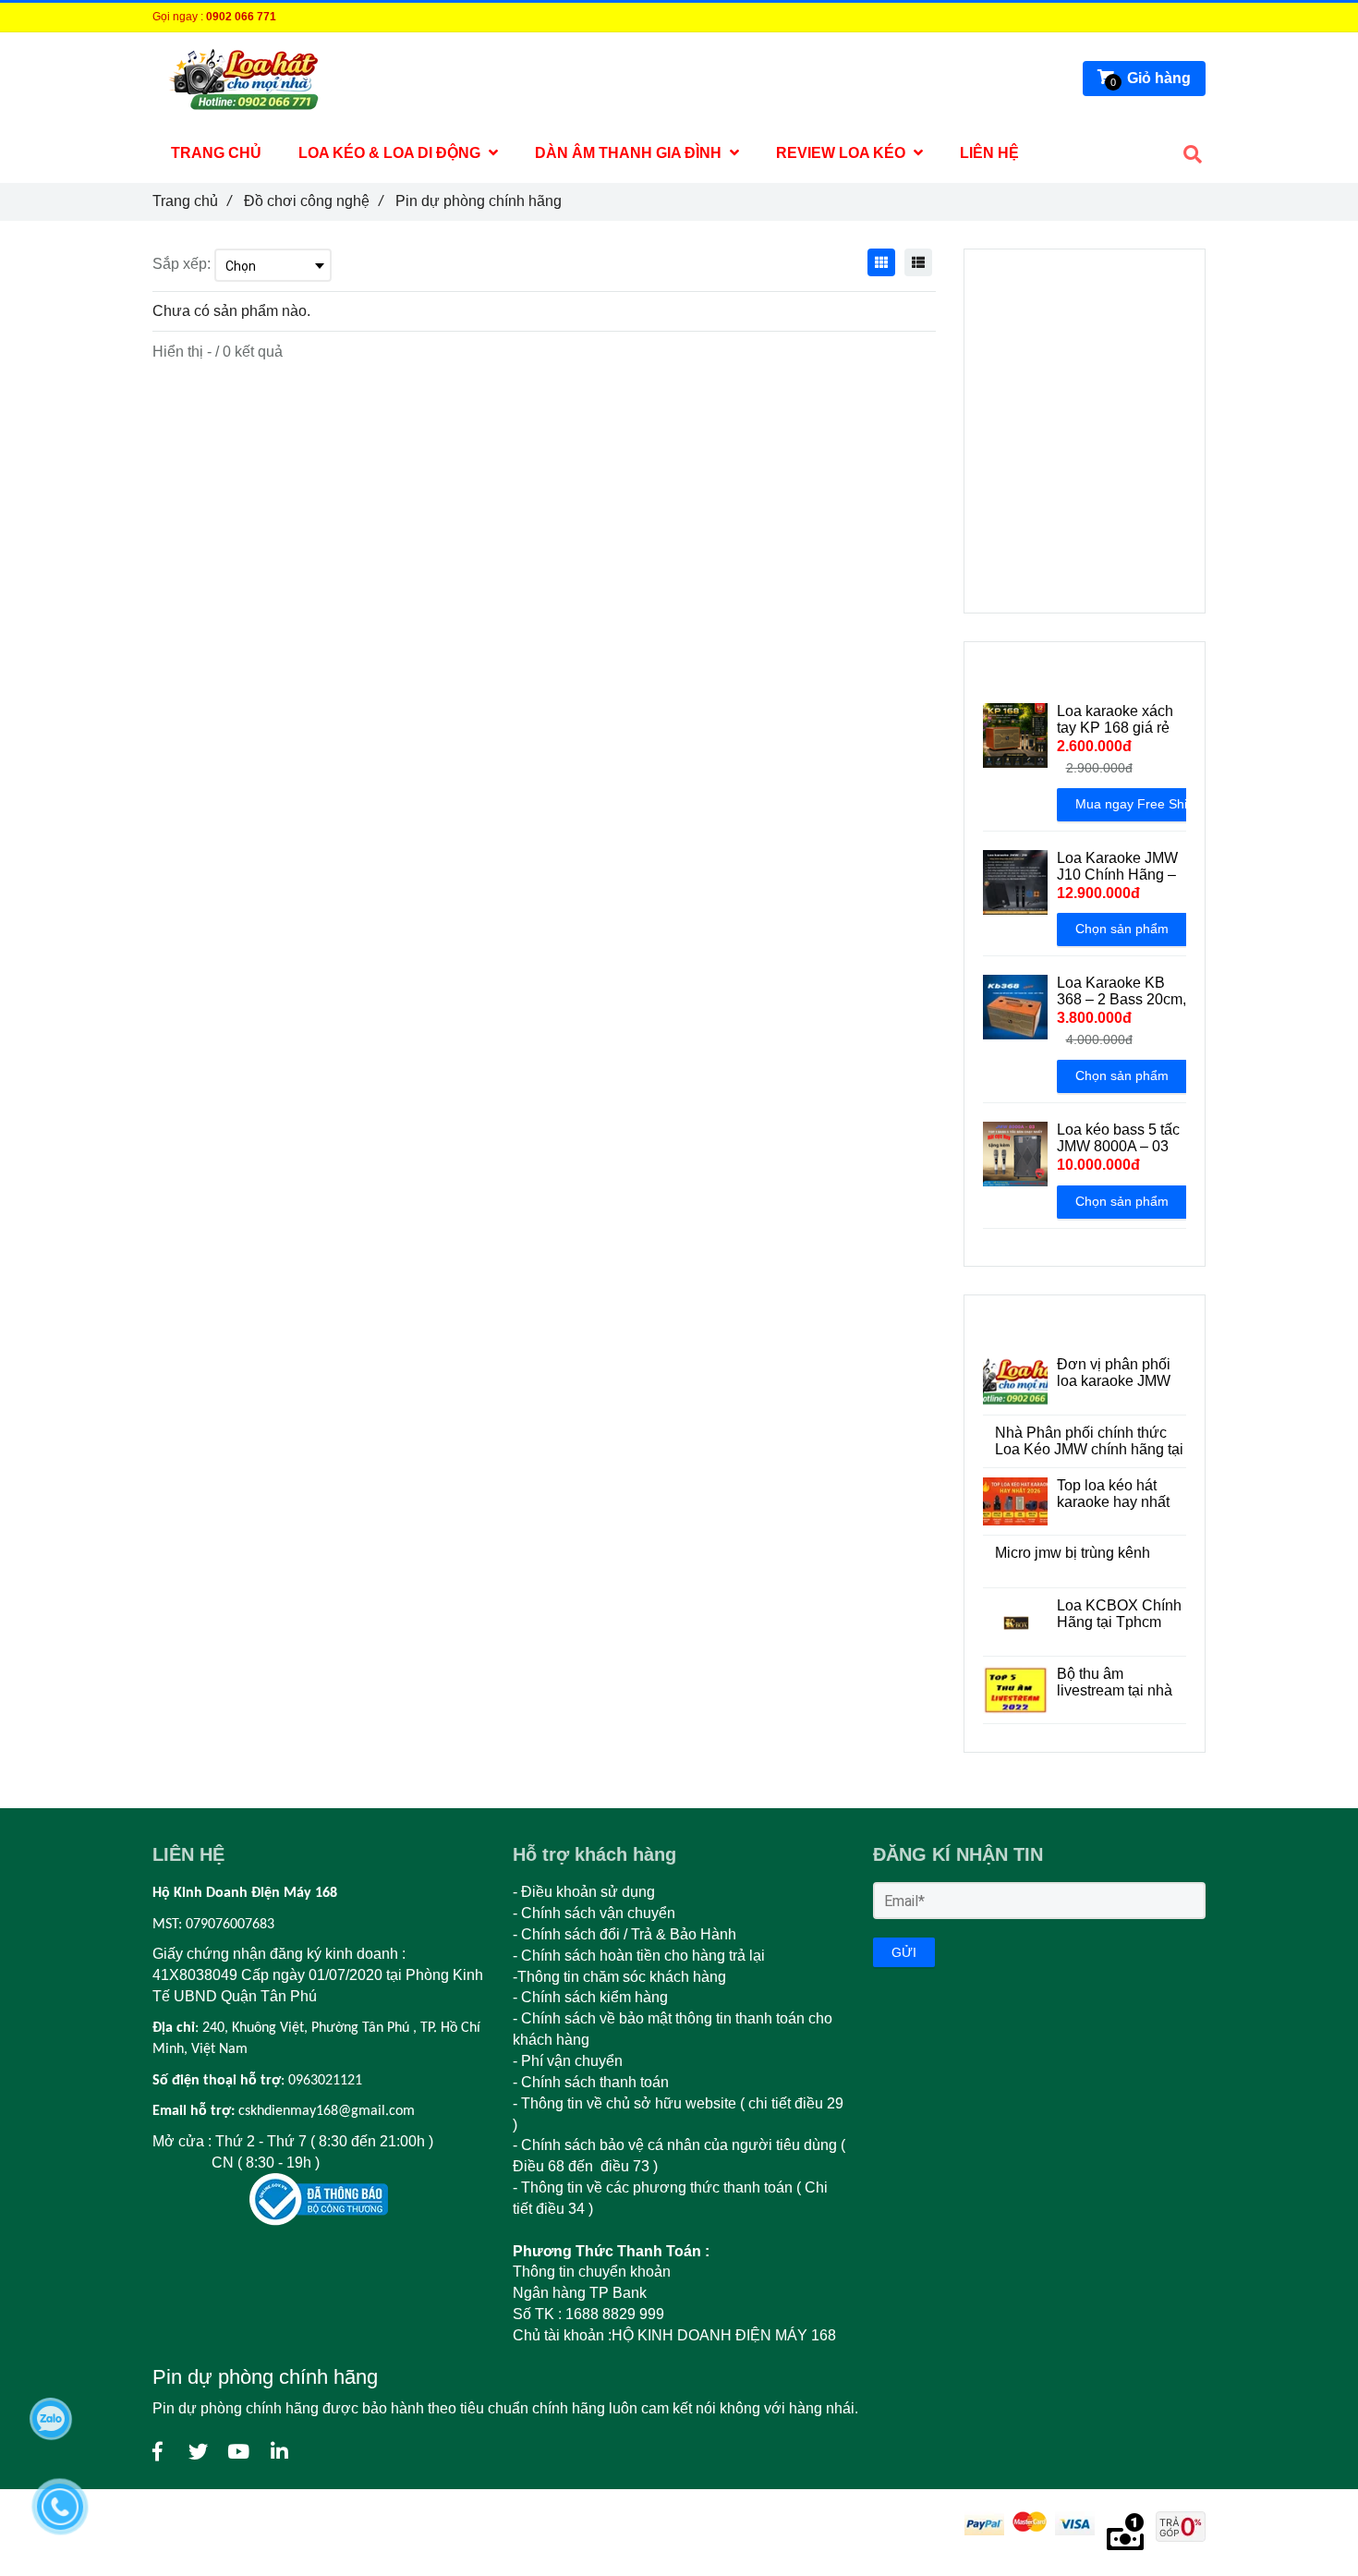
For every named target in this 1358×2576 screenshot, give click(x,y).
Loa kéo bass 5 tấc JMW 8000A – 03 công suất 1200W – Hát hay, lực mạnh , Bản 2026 (1120, 1138)
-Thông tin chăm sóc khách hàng (621, 1977)
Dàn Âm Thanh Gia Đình (630, 153)
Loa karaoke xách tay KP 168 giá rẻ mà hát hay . (1115, 720)
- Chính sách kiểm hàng (590, 1997)
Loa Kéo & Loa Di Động (391, 153)
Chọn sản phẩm (1122, 929)
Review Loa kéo (843, 153)
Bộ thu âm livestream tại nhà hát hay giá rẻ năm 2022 (1117, 1683)
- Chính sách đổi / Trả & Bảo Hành (624, 1934)
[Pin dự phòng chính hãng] (157, 2452)
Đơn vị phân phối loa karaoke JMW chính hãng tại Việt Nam (1118, 1373)
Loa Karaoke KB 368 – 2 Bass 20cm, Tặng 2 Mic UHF (1122, 991)
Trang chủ (192, 201)
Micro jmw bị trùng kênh (1073, 1553)
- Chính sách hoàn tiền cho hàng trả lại (639, 1956)
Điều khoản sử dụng (588, 1892)
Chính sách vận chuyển (598, 1913)
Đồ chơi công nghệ (313, 201)
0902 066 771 (241, 17)
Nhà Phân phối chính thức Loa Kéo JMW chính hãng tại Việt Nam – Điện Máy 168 (1089, 1441)
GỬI (904, 1952)
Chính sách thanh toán (595, 2082)
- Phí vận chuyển (570, 2061)
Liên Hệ (989, 153)
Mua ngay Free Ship (1135, 804)
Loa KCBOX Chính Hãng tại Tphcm (1119, 1614)
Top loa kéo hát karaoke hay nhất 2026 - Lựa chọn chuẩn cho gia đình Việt (1119, 1494)
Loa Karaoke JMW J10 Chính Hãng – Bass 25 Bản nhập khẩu (1117, 867)
